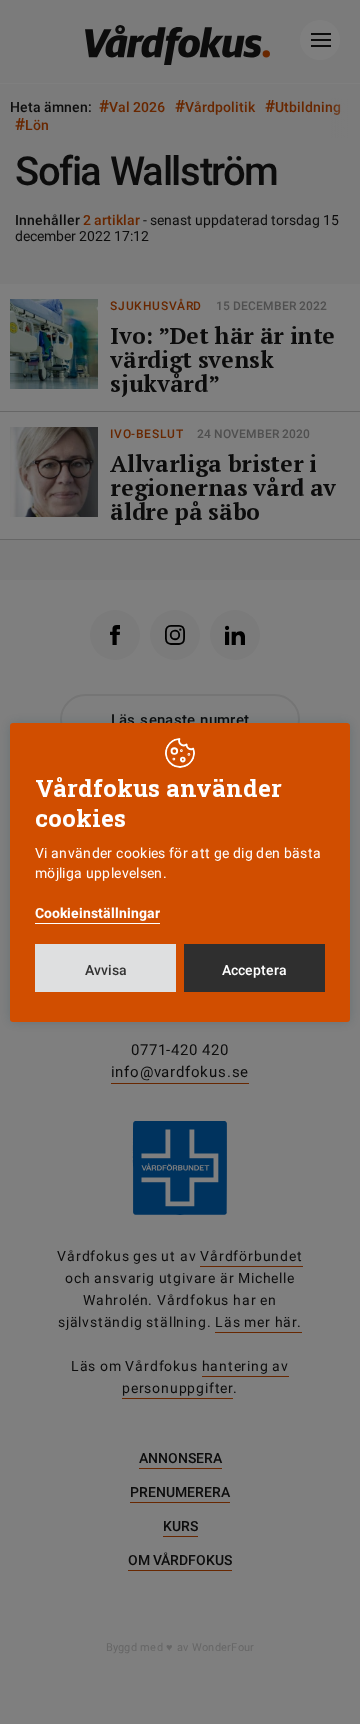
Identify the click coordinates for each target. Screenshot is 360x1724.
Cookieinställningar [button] (97, 913)
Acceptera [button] (254, 970)
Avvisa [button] (106, 970)
